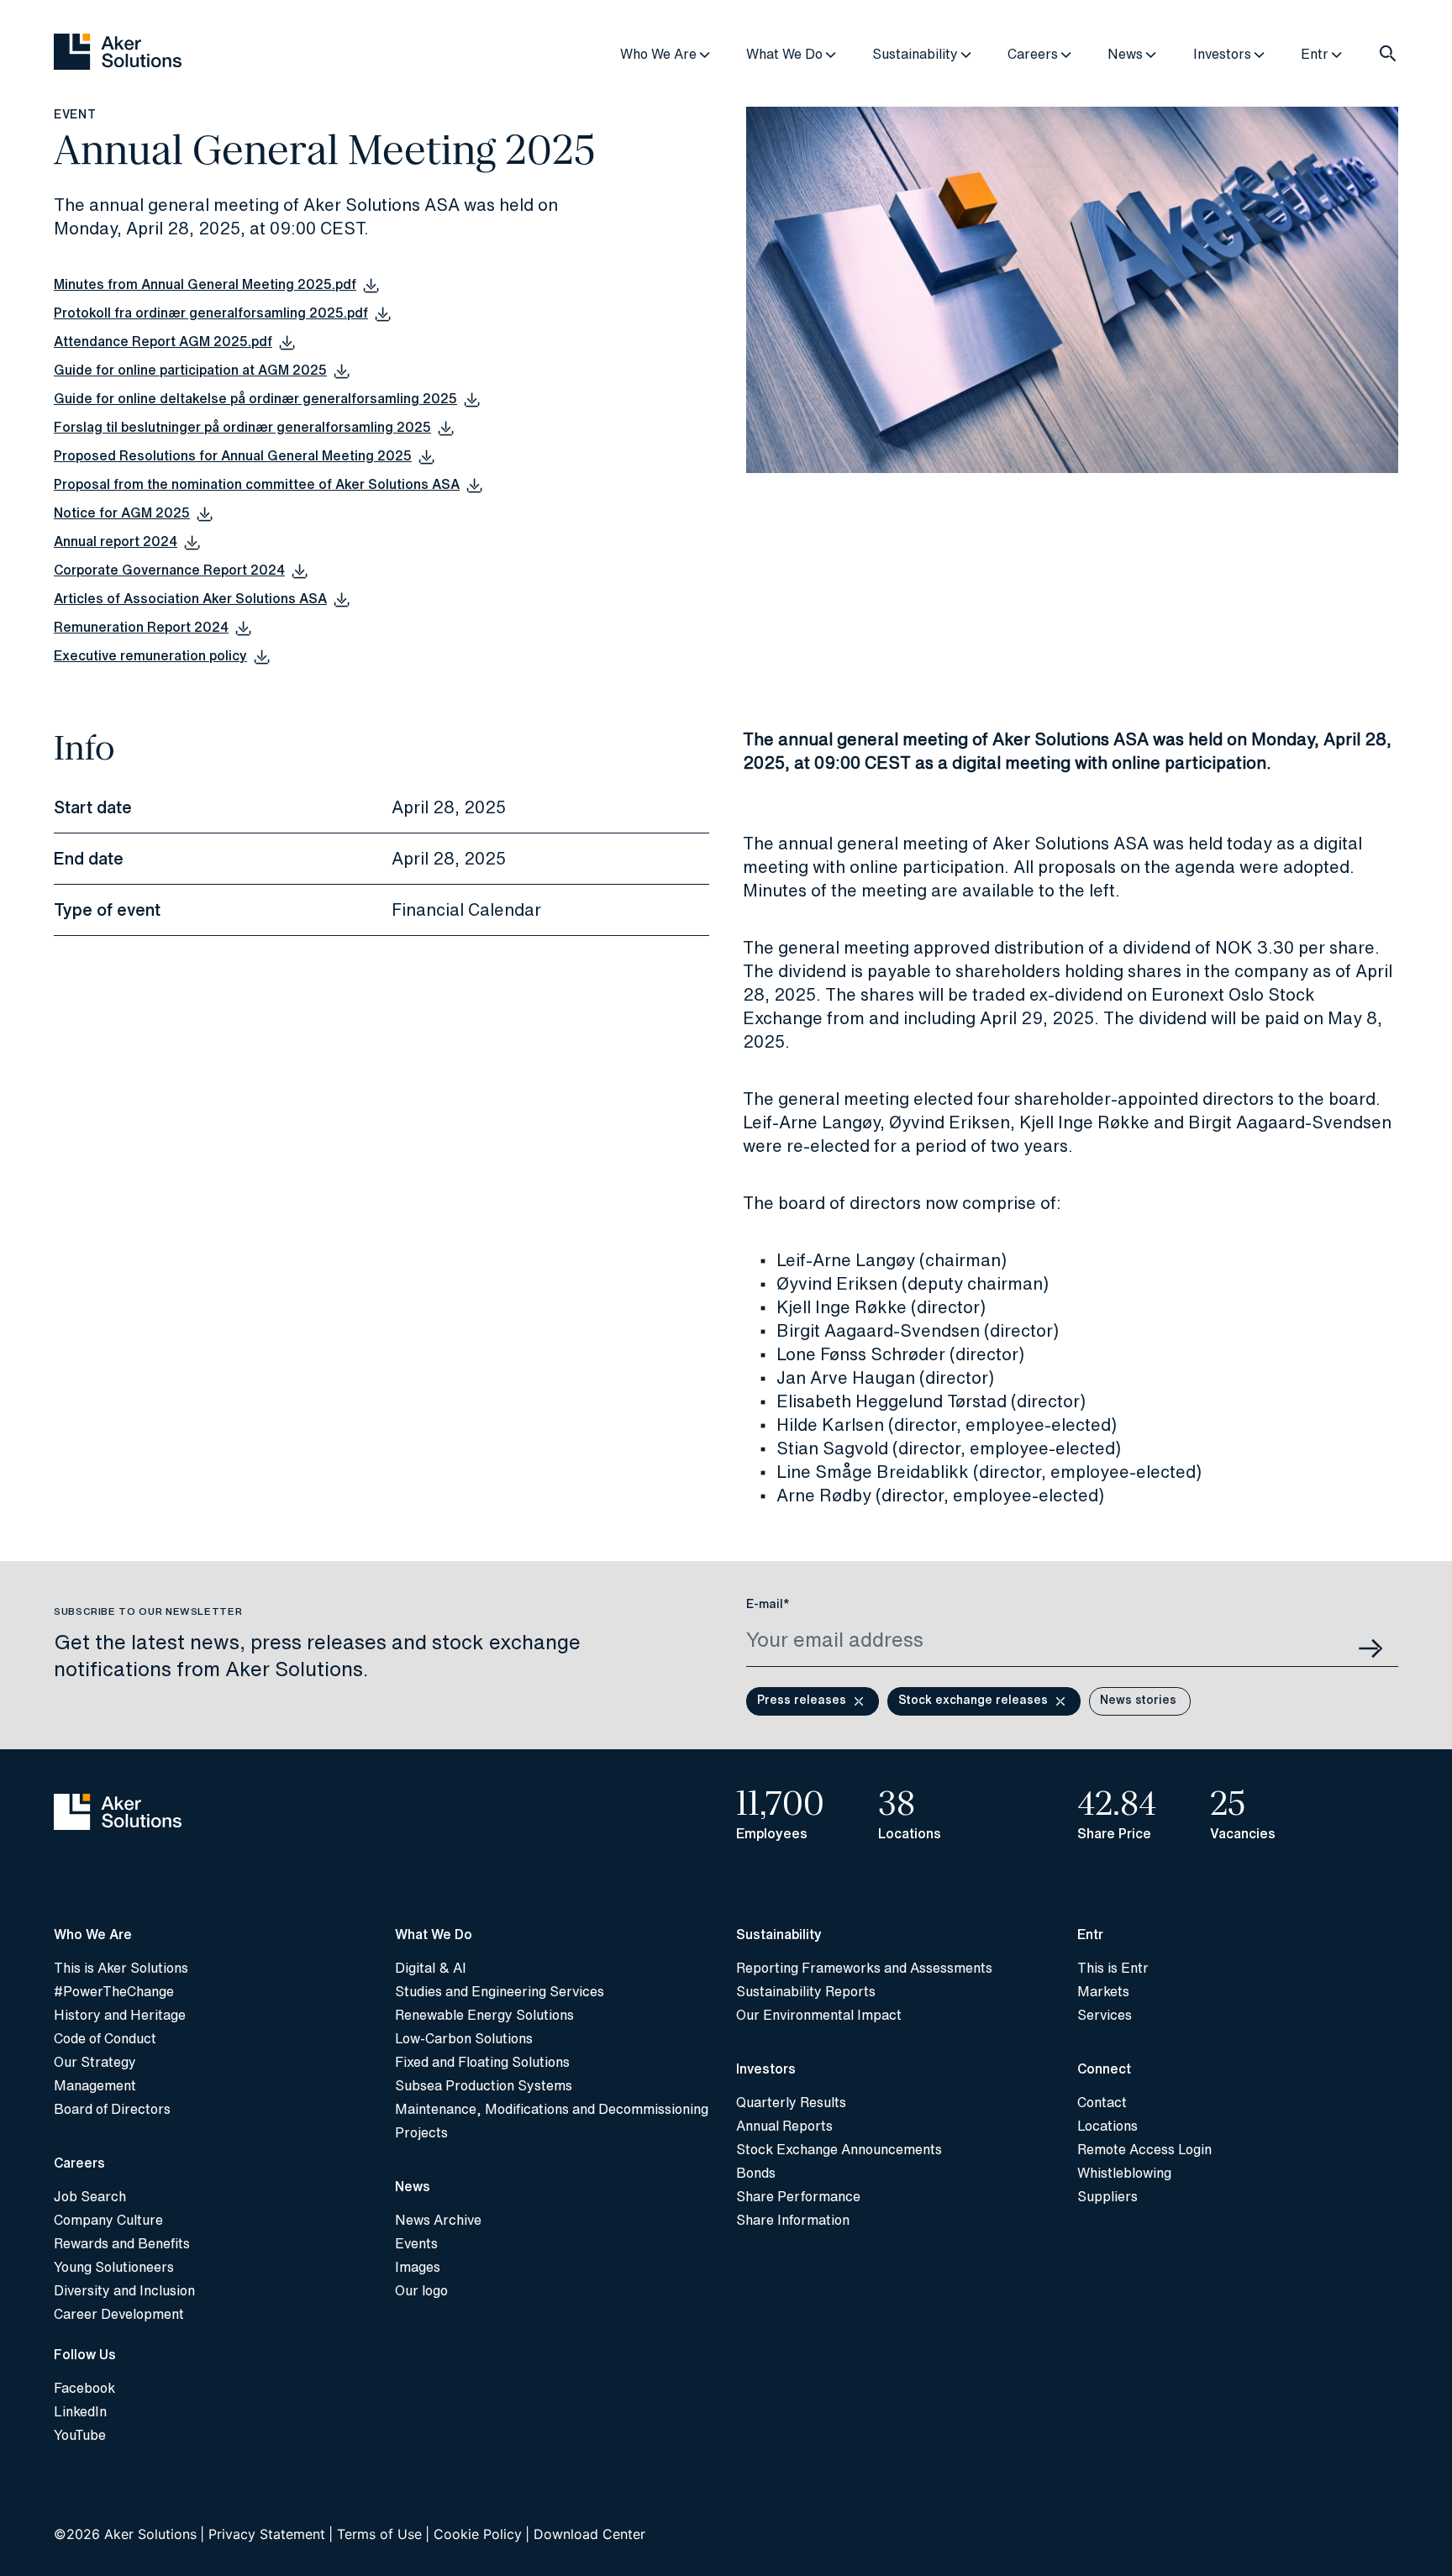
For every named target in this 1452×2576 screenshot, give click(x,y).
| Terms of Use (375, 2534)
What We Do (784, 54)
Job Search (90, 2196)
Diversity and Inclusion (124, 2290)
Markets (1103, 1991)
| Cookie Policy (473, 2534)
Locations (1107, 2126)
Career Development (119, 2314)
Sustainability (915, 54)
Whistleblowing (1124, 2173)
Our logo (421, 2290)
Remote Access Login (1144, 2149)
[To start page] (214, 1814)
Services (1105, 2015)
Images (418, 2267)
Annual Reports (784, 2126)
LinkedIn (80, 2411)
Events (416, 2243)
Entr (1315, 54)
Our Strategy (95, 2062)
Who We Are (658, 54)
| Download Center (585, 2534)
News (1125, 54)
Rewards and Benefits (122, 2243)
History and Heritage (120, 2015)
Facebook (84, 2388)
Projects (421, 2132)
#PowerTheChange (114, 1991)
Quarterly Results (791, 2102)
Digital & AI (431, 1968)
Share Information (793, 2220)
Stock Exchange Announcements (839, 2149)
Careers (1033, 54)
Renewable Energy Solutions (484, 2015)
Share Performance (798, 2196)
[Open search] (1388, 54)
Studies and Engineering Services (500, 1991)
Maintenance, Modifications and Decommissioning (552, 2109)
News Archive (438, 2220)
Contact (1102, 2102)
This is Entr (1113, 1968)
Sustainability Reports (806, 1991)
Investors (1222, 54)
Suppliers (1107, 2196)
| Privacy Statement (263, 2534)
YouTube (80, 2435)
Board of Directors (112, 2109)
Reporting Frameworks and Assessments (864, 1968)
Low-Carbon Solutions (464, 2038)
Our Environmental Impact (819, 2015)
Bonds (756, 2173)
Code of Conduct (105, 2038)
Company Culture (108, 2220)
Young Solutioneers (114, 2267)
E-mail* (768, 1603)
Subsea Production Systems (484, 2085)
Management (95, 2085)
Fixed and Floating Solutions (482, 2062)
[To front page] (118, 53)
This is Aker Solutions (121, 1968)
